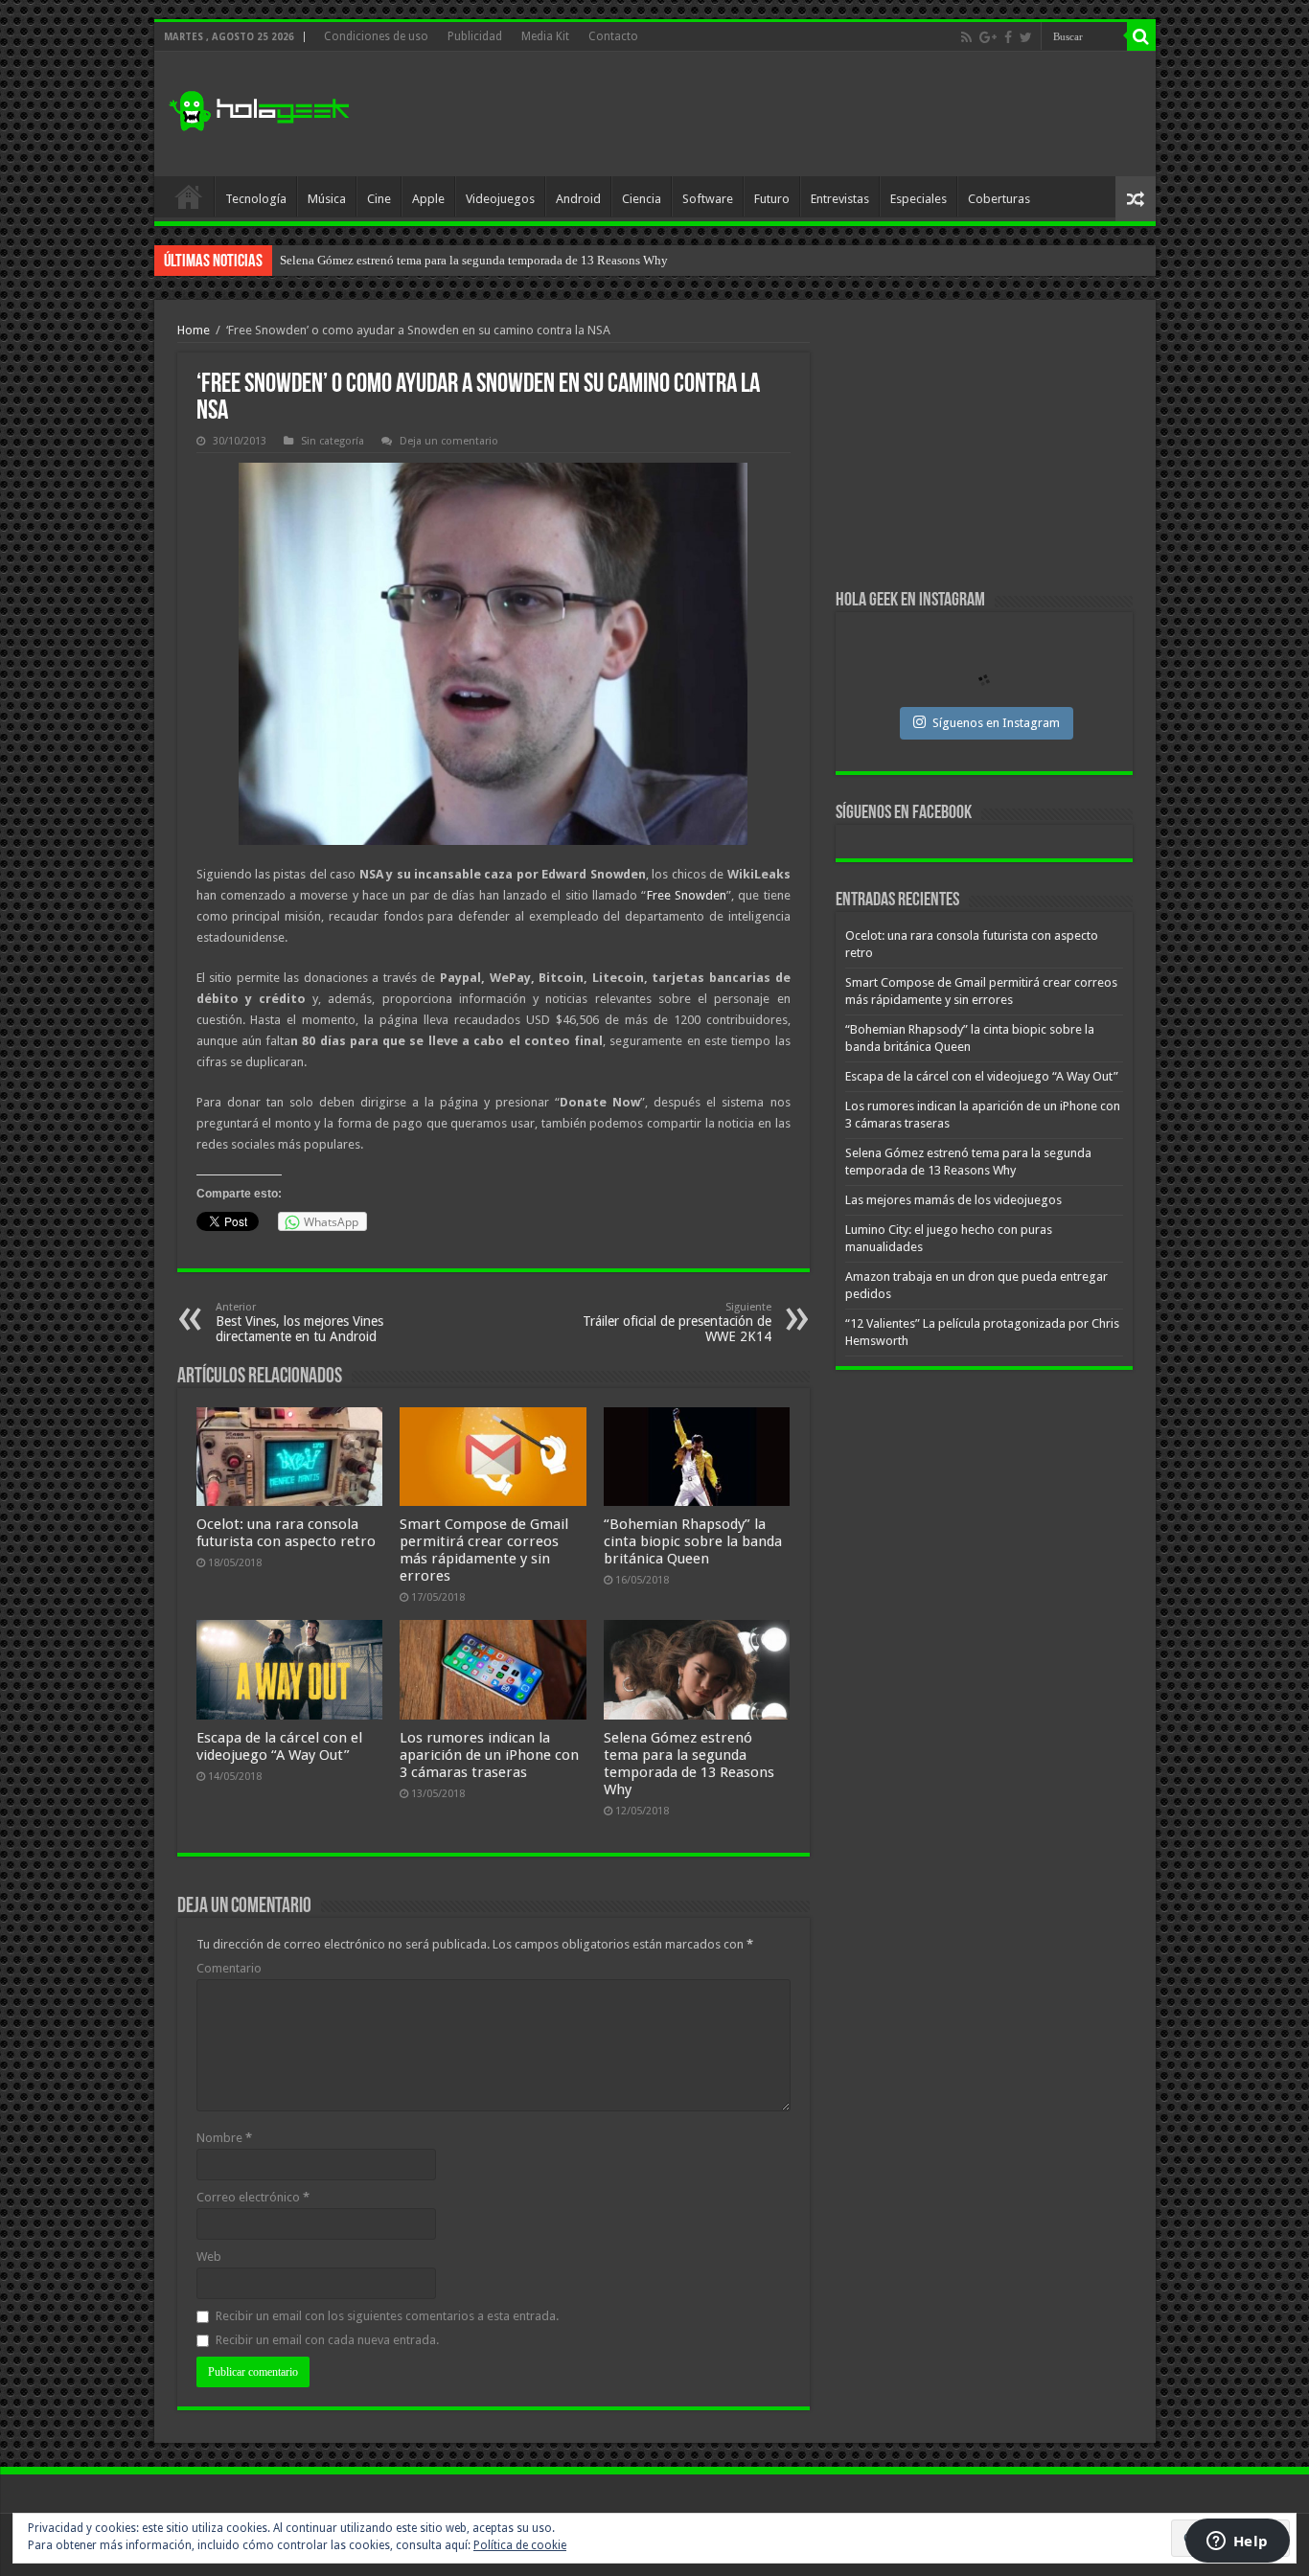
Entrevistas (840, 199)
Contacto (613, 36)
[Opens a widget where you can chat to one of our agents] (1237, 2542)
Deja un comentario (449, 441)
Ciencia (642, 199)
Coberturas (999, 199)
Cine (379, 199)
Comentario (229, 1968)
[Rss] (966, 37)
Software (708, 199)
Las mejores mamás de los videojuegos (380, 260)
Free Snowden (687, 895)
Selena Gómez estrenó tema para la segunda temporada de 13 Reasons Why (689, 1764)
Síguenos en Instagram (996, 723)
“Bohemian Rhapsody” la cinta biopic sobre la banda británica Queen (693, 1541)
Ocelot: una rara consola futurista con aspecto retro (286, 1533)
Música (327, 199)
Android (578, 199)
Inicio (189, 196)
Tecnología (256, 199)
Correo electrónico (253, 2197)
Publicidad (475, 36)
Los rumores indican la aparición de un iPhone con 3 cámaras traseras (489, 1755)
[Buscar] (1141, 36)
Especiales (919, 199)
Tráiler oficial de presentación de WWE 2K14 (677, 1322)
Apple (428, 199)
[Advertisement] (792, 114)
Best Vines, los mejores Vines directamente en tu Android (299, 1322)
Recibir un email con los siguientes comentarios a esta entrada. (387, 2316)
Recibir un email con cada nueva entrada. (327, 2340)
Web (209, 2257)
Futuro (772, 199)
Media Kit (545, 36)
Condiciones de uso (376, 36)
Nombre (224, 2138)
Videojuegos (500, 199)
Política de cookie (520, 2545)
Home (194, 330)
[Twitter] (1026, 37)
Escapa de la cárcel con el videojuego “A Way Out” (279, 1746)
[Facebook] (1008, 37)
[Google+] (988, 37)
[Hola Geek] (259, 108)
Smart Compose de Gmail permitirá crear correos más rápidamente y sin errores (484, 1550)
